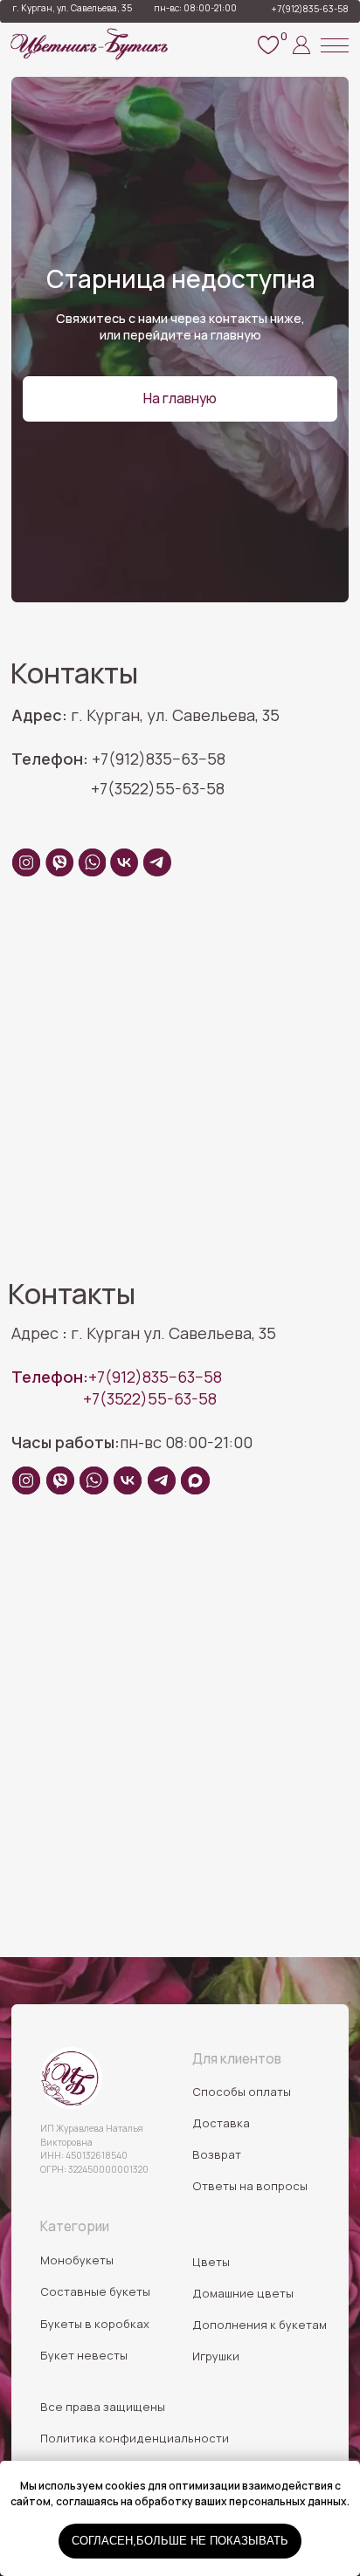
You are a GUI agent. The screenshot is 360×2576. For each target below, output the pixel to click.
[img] (71, 2078)
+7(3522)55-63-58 (150, 1398)
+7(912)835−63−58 (117, 1377)
